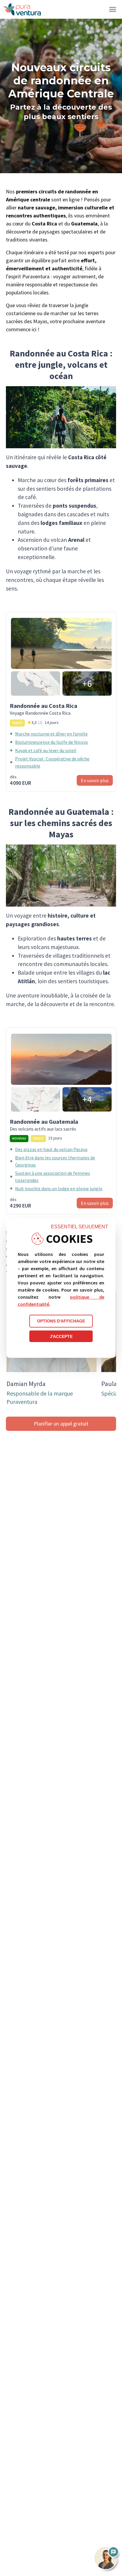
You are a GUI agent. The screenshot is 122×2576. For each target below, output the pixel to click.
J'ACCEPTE (61, 1336)
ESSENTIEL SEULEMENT (80, 1227)
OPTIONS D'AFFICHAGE (61, 1321)
